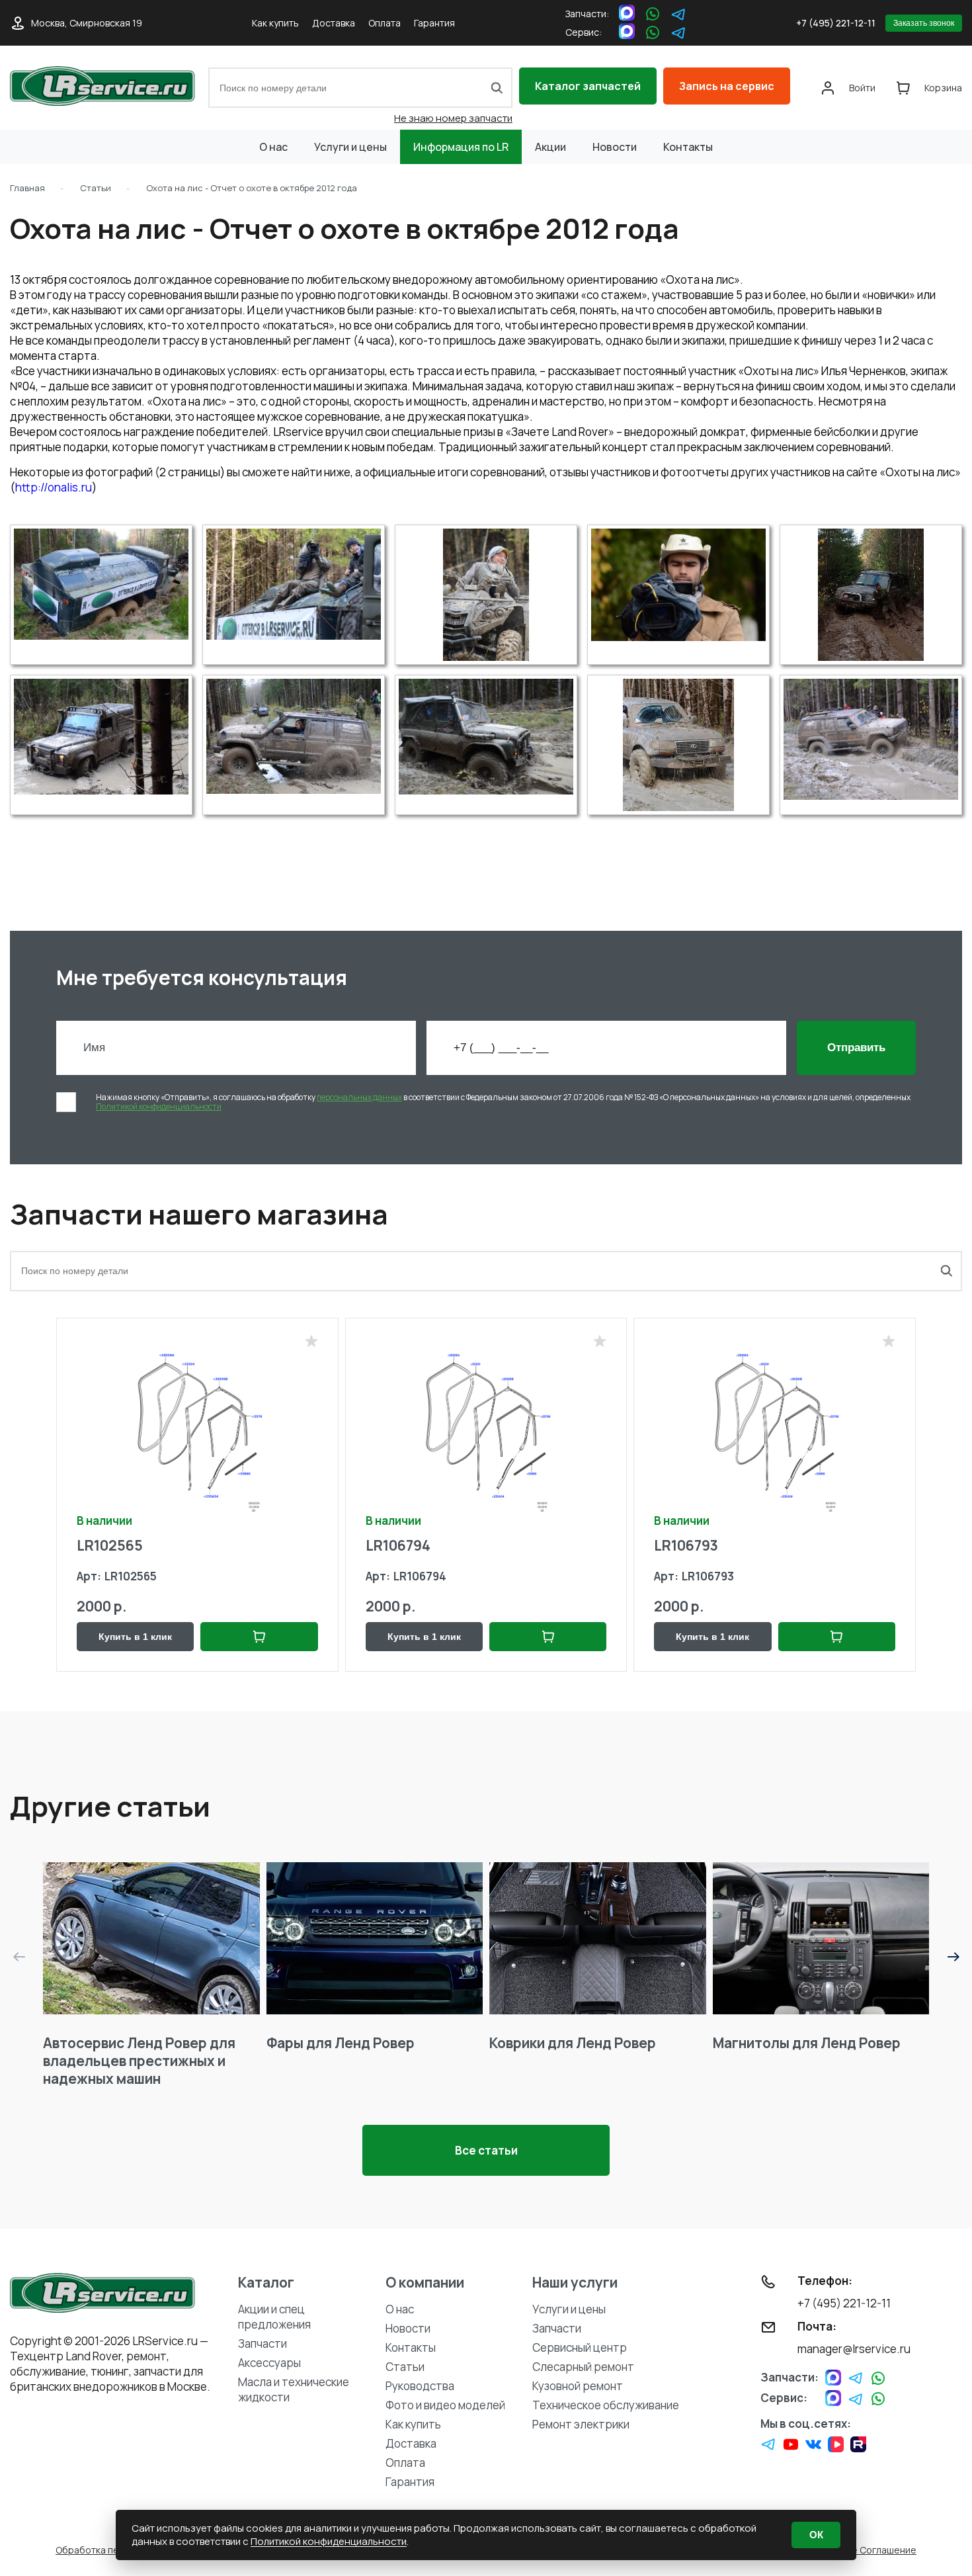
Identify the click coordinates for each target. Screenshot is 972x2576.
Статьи (405, 2367)
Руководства (420, 2386)
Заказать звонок (924, 23)
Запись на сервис (727, 86)
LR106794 (398, 1545)
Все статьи (486, 2150)
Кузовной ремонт (578, 2386)
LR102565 (110, 1545)
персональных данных (359, 1097)
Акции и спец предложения (274, 2317)
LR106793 (686, 1545)
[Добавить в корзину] (259, 1637)
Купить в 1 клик (135, 1637)
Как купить (275, 23)
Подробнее (151, 1939)
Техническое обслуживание (606, 2405)
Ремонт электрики (581, 2424)
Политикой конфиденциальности (159, 1106)
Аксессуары (269, 2363)
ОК (816, 2535)
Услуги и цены (350, 147)
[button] (953, 1957)
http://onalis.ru (54, 487)
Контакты (688, 147)
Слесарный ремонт (583, 2367)
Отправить (856, 1048)
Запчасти (263, 2343)
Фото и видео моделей (445, 2405)
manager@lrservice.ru (854, 2349)
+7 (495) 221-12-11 (836, 23)
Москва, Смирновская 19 (87, 23)
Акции (550, 147)
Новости (615, 147)
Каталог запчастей (588, 86)
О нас (273, 147)
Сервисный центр (580, 2347)
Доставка (334, 23)
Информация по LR (461, 147)
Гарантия (434, 23)
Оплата (385, 23)
